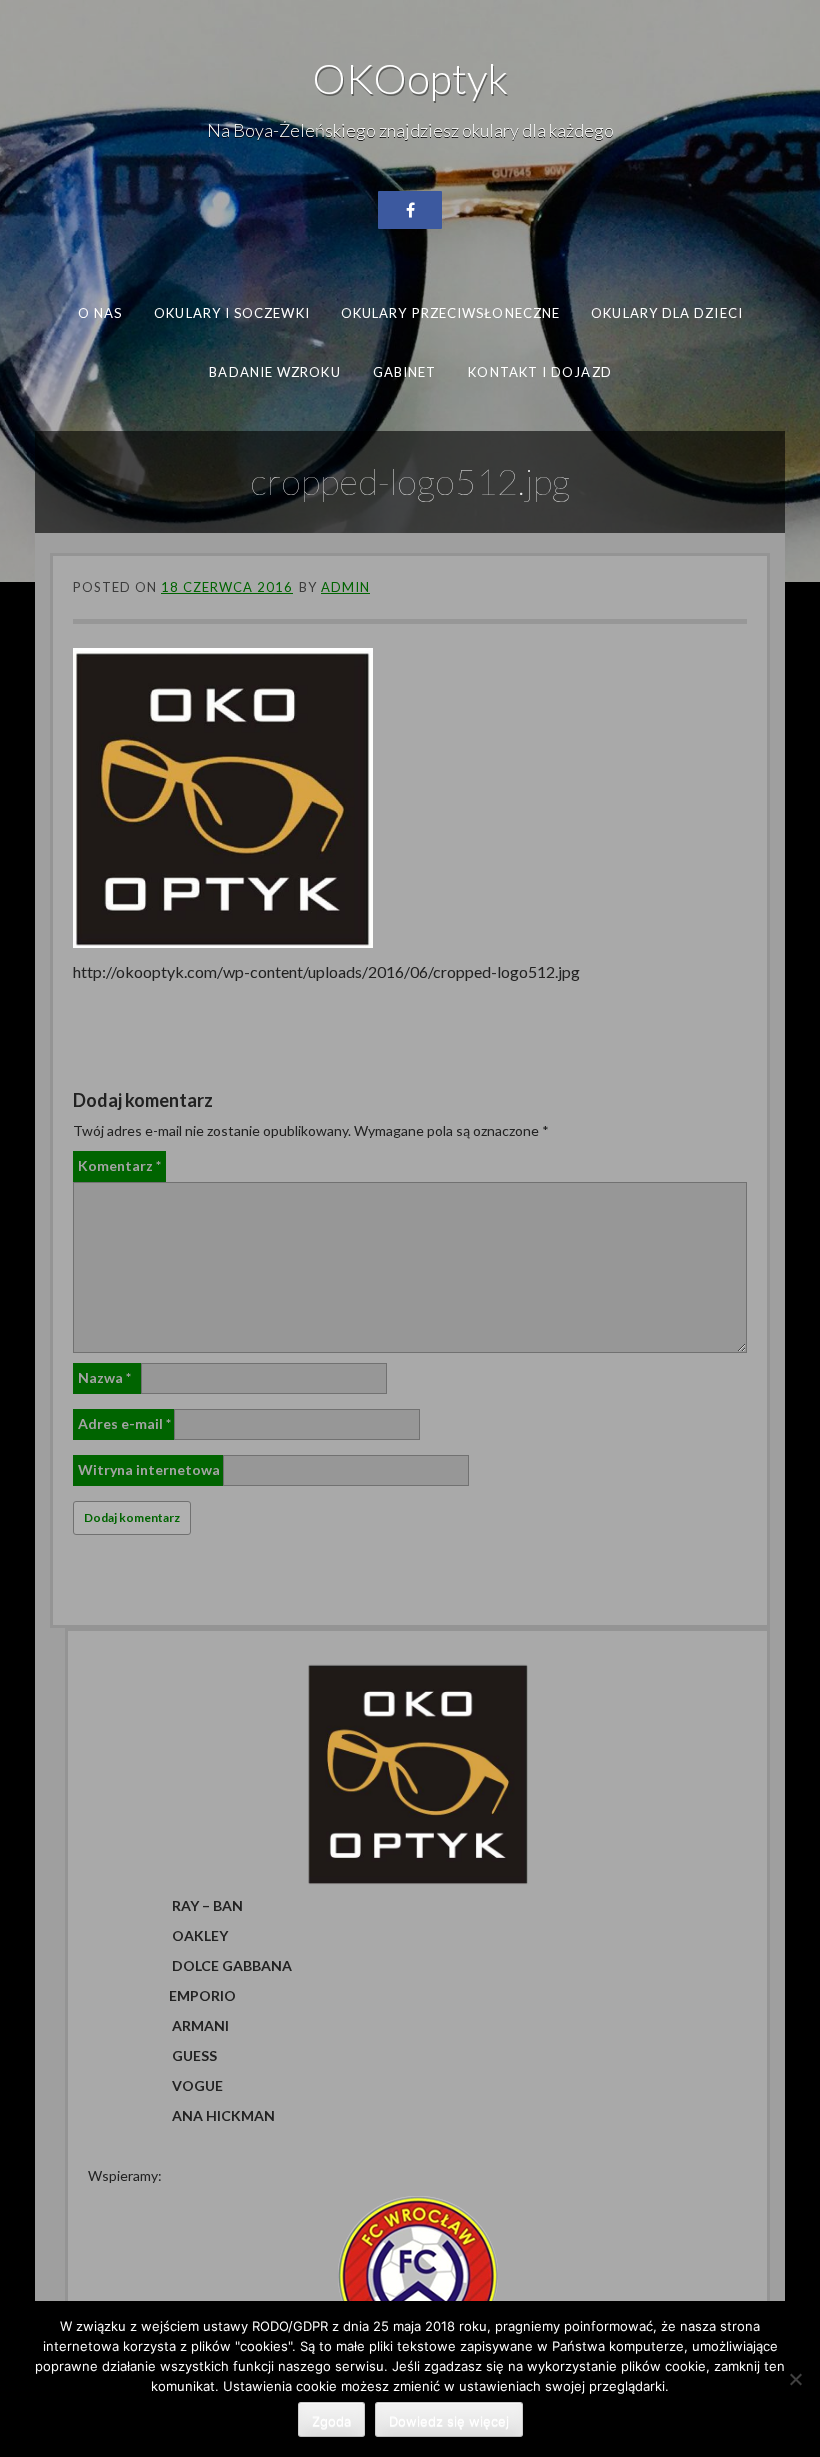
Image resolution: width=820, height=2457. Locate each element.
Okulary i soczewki (232, 313)
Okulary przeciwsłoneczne (450, 313)
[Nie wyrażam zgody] (795, 2379)
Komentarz (119, 1165)
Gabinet (404, 371)
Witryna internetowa (149, 1469)
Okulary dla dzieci (667, 313)
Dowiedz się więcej (449, 2421)
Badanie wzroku (274, 371)
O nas (100, 313)
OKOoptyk (410, 78)
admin (345, 587)
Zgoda (331, 2421)
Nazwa (104, 1377)
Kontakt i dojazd (539, 371)
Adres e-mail (124, 1423)
